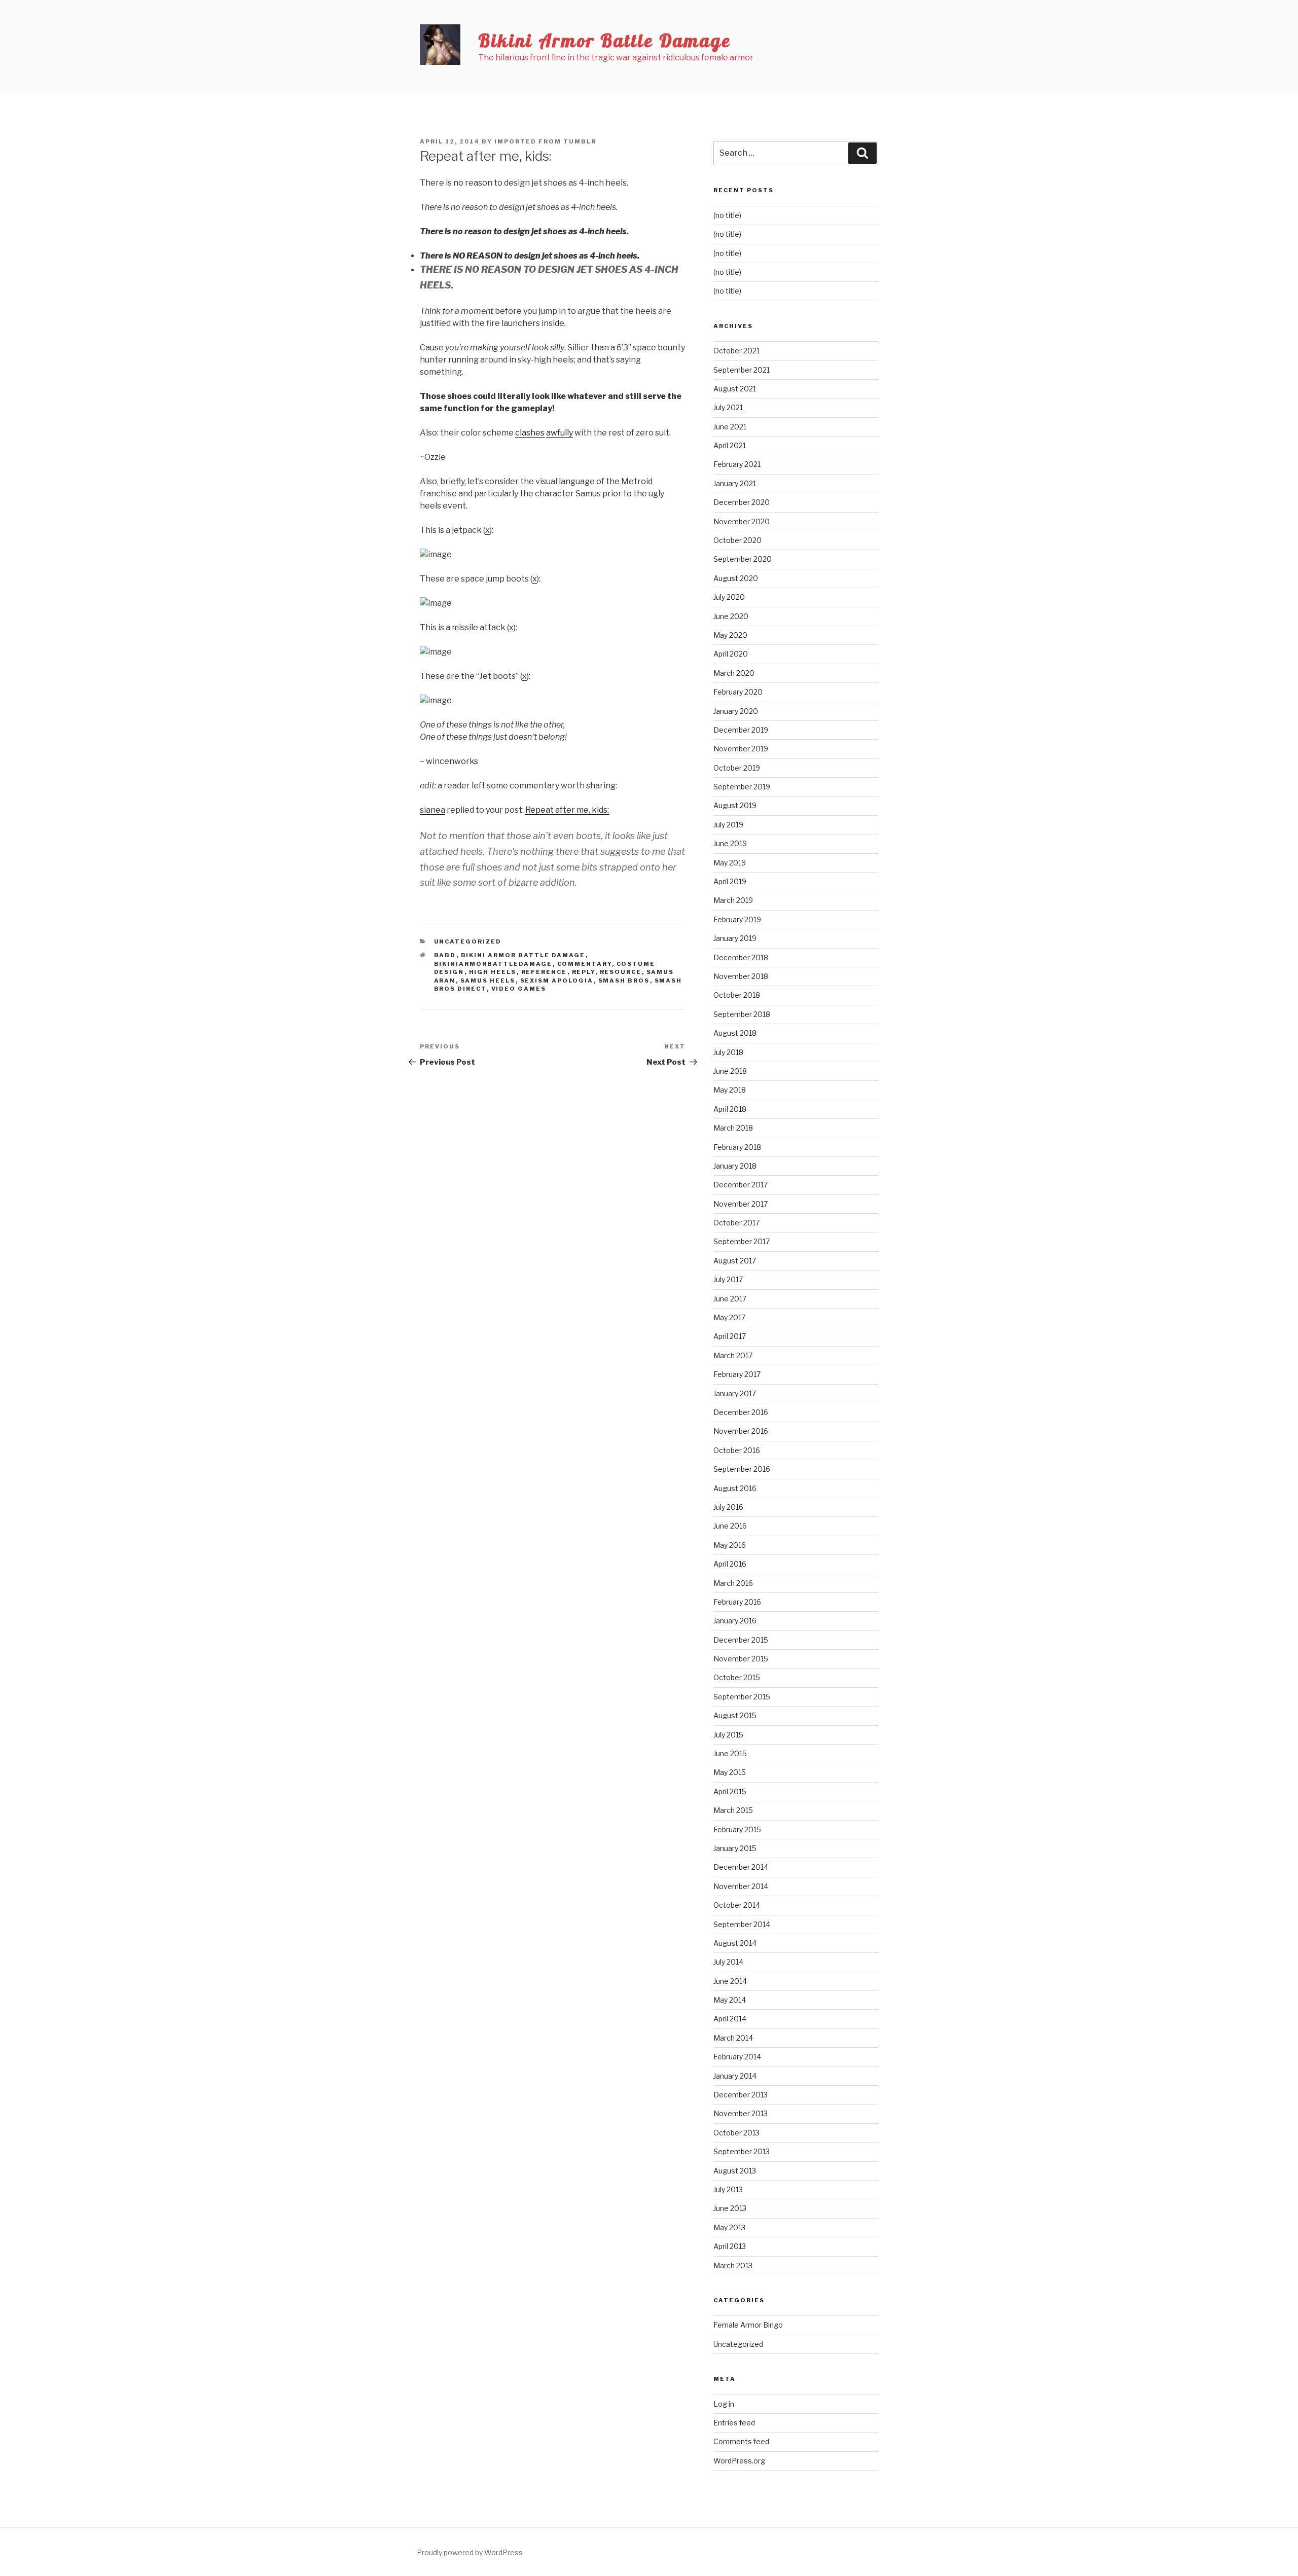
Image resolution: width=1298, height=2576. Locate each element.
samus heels (488, 981)
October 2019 (737, 768)
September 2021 (742, 370)
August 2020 (736, 578)
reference (544, 972)
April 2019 (730, 881)
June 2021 (730, 427)
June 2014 (730, 1981)
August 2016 (735, 1488)
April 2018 (730, 1109)
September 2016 (742, 1469)
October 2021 (736, 351)
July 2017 (728, 1279)
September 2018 (742, 1014)
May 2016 (730, 1545)
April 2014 (730, 2019)
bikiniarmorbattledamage (493, 964)
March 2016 (733, 1583)
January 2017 (735, 1393)
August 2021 (735, 389)
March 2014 (733, 2038)
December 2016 (741, 1412)
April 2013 (730, 2246)
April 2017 (730, 1336)
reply (584, 972)
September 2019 (742, 787)
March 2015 (733, 1810)
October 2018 (737, 995)
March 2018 (733, 1128)
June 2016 (730, 1526)
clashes (530, 433)
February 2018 (737, 1147)
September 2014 (742, 1924)
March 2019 (733, 900)
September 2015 (742, 1697)
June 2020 (731, 616)
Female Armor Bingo (748, 2325)
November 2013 (741, 2113)
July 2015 (728, 1735)
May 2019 (730, 863)
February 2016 (737, 1602)
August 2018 (735, 1033)
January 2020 (736, 711)
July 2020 (729, 597)
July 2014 (728, 1962)
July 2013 (728, 2189)
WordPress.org (739, 2461)
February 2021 (737, 464)
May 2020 (730, 635)
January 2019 (735, 938)
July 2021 (728, 407)
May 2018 (730, 1090)
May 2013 (729, 2227)
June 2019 (730, 843)
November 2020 (742, 521)
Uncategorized (468, 941)
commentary (585, 964)
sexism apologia (557, 981)
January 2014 (735, 2076)
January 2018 (735, 1166)
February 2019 (737, 919)
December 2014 (741, 1867)
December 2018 (741, 957)
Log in (724, 2404)
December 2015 (741, 1640)
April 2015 (730, 1791)
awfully (560, 433)
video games (519, 989)
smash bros (624, 981)
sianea (432, 810)
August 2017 (735, 1261)
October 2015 (737, 1677)
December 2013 (741, 2095)
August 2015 (735, 1715)
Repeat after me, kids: (567, 810)
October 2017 (736, 1223)
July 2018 (728, 1052)
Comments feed (741, 2441)
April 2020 (731, 654)
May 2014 (730, 2000)
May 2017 (729, 1317)
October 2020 (737, 540)
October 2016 (737, 1450)
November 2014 (741, 1886)
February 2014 (737, 2057)
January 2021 (735, 483)
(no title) (727, 215)
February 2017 (737, 1374)
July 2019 (728, 825)
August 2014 (735, 1943)
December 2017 (741, 1185)
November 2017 (741, 1204)
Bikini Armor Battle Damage (605, 40)
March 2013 (733, 2265)
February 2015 (737, 1829)
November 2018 (741, 976)
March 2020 (734, 673)
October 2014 (737, 1905)
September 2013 (742, 2151)
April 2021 (730, 445)
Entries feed (734, 2423)
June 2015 (730, 1753)
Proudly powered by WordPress (470, 2552)
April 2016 (730, 1564)
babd (445, 955)
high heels (493, 972)
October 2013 (736, 2133)
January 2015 (735, 1848)
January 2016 (735, 1621)
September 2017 (742, 1241)
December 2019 (741, 730)
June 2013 (730, 2208)
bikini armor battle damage (523, 955)
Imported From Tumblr (545, 141)
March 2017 (733, 1355)
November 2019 (741, 749)
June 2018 (730, 1071)
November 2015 (741, 1659)
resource (621, 972)
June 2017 (730, 1299)
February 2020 (738, 692)
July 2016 (728, 1507)
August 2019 (735, 805)
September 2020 (743, 559)
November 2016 (741, 1431)
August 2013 (735, 2171)
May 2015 (730, 1772)
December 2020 (742, 502)
